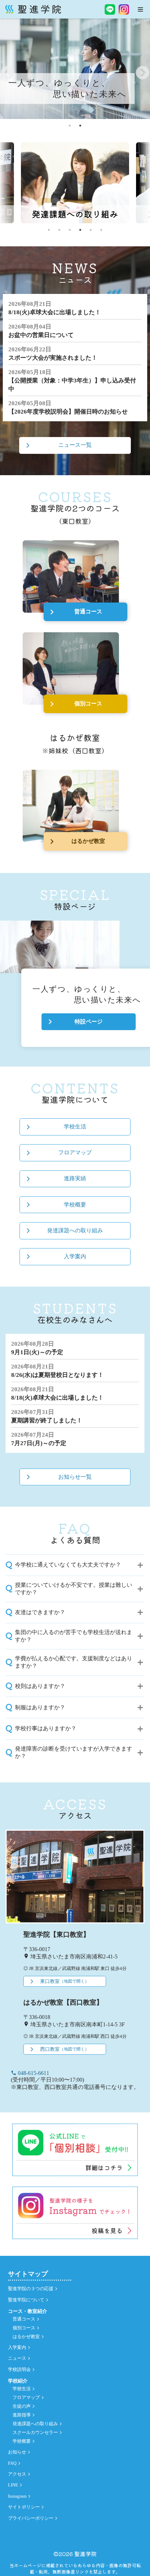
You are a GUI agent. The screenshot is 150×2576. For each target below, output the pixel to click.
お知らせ (17, 2452)
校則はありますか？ (40, 1686)
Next (142, 69)
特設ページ (89, 1022)
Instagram (17, 2496)
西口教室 (65, 2049)
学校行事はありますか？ (46, 1728)
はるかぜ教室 (88, 841)
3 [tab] (70, 230)
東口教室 (65, 1981)
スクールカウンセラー (35, 2433)
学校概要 (75, 1205)
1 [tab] (70, 126)
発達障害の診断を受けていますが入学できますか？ (74, 1752)
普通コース (88, 611)
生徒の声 (22, 2406)
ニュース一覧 (75, 445)
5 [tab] (91, 230)
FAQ (12, 2463)
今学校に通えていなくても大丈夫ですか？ (68, 1565)
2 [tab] (80, 126)
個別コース (88, 703)
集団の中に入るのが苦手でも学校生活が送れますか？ (74, 1636)
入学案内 (75, 1256)
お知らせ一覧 (75, 1477)
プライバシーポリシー (31, 2518)
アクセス (17, 2474)
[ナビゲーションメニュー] (140, 9)
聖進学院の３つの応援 (31, 2289)
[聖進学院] (33, 9)
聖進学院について (26, 2300)
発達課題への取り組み (75, 1230)
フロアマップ (75, 1152)
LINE (13, 2485)
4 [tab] (80, 230)
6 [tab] (101, 230)
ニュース (17, 2358)
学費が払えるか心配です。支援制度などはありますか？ (74, 1662)
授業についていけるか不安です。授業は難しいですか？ (74, 1589)
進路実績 (75, 1178)
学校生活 (75, 1127)
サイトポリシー (24, 2507)
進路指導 (22, 2415)
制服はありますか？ (40, 1707)
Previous (7, 69)
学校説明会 (19, 2370)
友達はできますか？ (40, 1612)
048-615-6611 (30, 2073)
